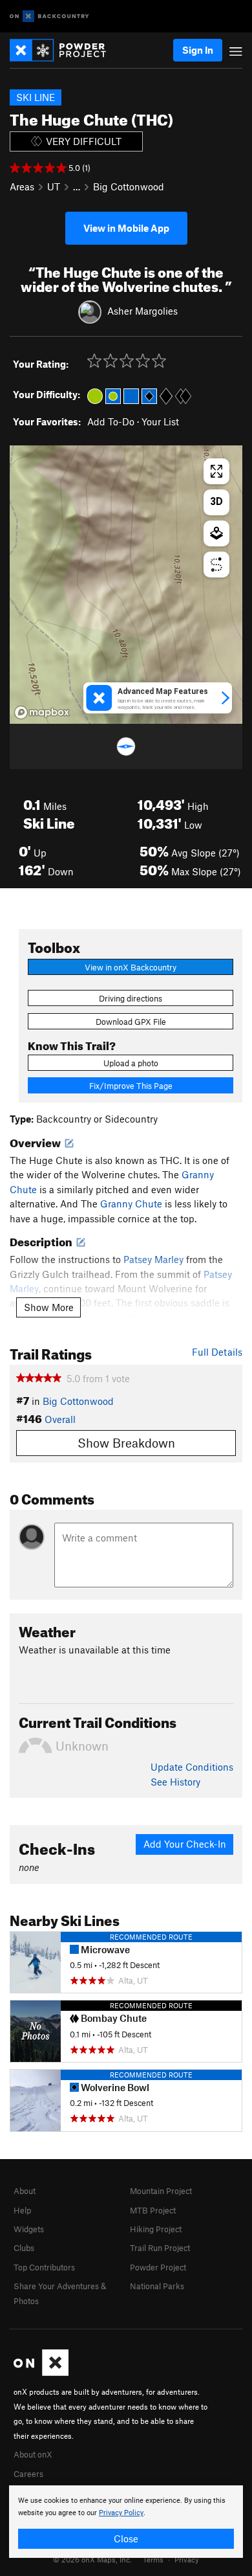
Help (22, 2210)
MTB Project (153, 2210)
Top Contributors (44, 2267)
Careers (28, 2474)
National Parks (157, 2286)
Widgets (29, 2229)
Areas (22, 186)
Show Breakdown (126, 1443)
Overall (60, 1419)
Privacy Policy (121, 2513)
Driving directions (131, 998)
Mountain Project (161, 2191)
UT (54, 186)
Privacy (187, 2559)
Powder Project (158, 2267)
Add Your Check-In (185, 1844)
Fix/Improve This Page (131, 1086)
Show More (49, 1307)
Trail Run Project (160, 2248)
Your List (160, 421)
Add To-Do (111, 421)
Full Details (217, 1352)
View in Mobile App (126, 228)
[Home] (64, 50)
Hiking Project (156, 2229)
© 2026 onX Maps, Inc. (92, 2559)
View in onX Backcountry (131, 967)
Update (192, 1767)
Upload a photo (131, 1063)
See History (175, 1782)
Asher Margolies (142, 311)
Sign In (198, 50)
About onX (33, 2454)
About (25, 2191)
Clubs (24, 2248)
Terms (153, 2559)
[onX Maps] (41, 2373)
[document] (126, 2522)
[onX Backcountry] (49, 17)
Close (126, 2538)
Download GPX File (131, 1022)
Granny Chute (131, 1204)
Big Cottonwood (129, 186)
